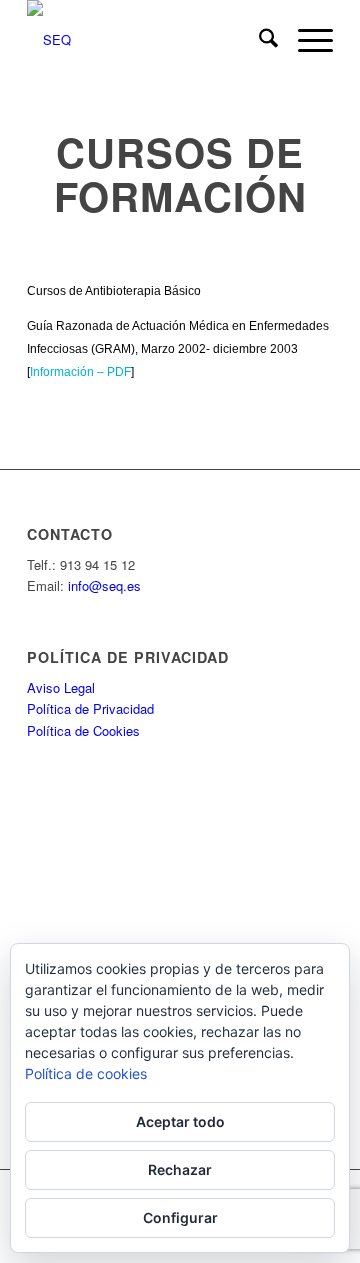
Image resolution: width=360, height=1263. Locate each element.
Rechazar (180, 1169)
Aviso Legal (61, 687)
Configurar (180, 1217)
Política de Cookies (83, 730)
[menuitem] (258, 40)
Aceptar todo (180, 1121)
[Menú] (305, 40)
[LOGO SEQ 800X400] (149, 40)
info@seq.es (104, 585)
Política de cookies (86, 1073)
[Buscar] (258, 40)
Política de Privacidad (90, 708)
